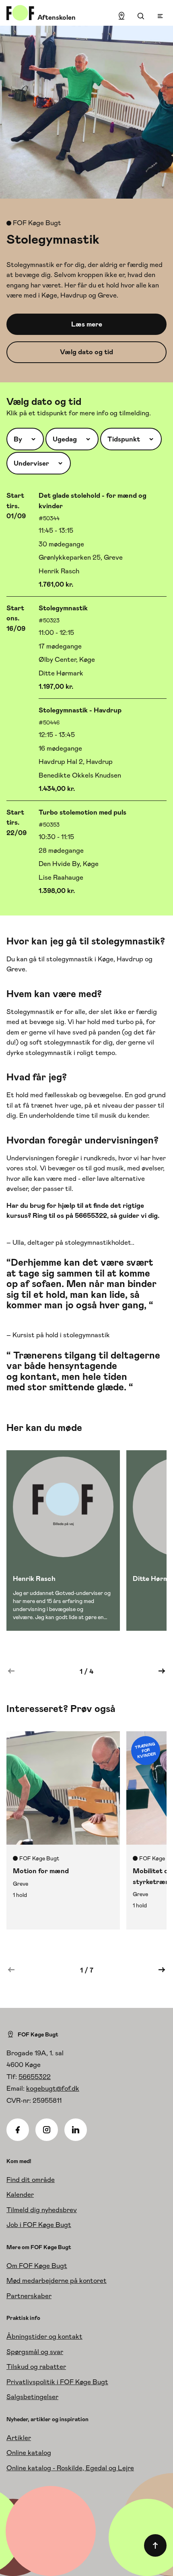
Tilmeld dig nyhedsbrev (42, 2210)
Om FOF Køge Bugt (37, 2266)
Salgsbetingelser (32, 2397)
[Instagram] (47, 2130)
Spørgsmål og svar (35, 2352)
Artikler (19, 2438)
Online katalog (29, 2453)
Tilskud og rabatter (36, 2367)
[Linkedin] (76, 2130)
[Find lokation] (122, 16)
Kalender (20, 2194)
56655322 (35, 2077)
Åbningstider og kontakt (44, 2336)
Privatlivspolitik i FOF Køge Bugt (57, 2382)
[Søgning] (141, 16)
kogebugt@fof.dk (53, 2088)
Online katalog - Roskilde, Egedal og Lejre (70, 2468)
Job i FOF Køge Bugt (39, 2225)
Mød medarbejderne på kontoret (57, 2280)
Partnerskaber (29, 2296)
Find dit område (31, 2180)
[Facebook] (18, 2130)
